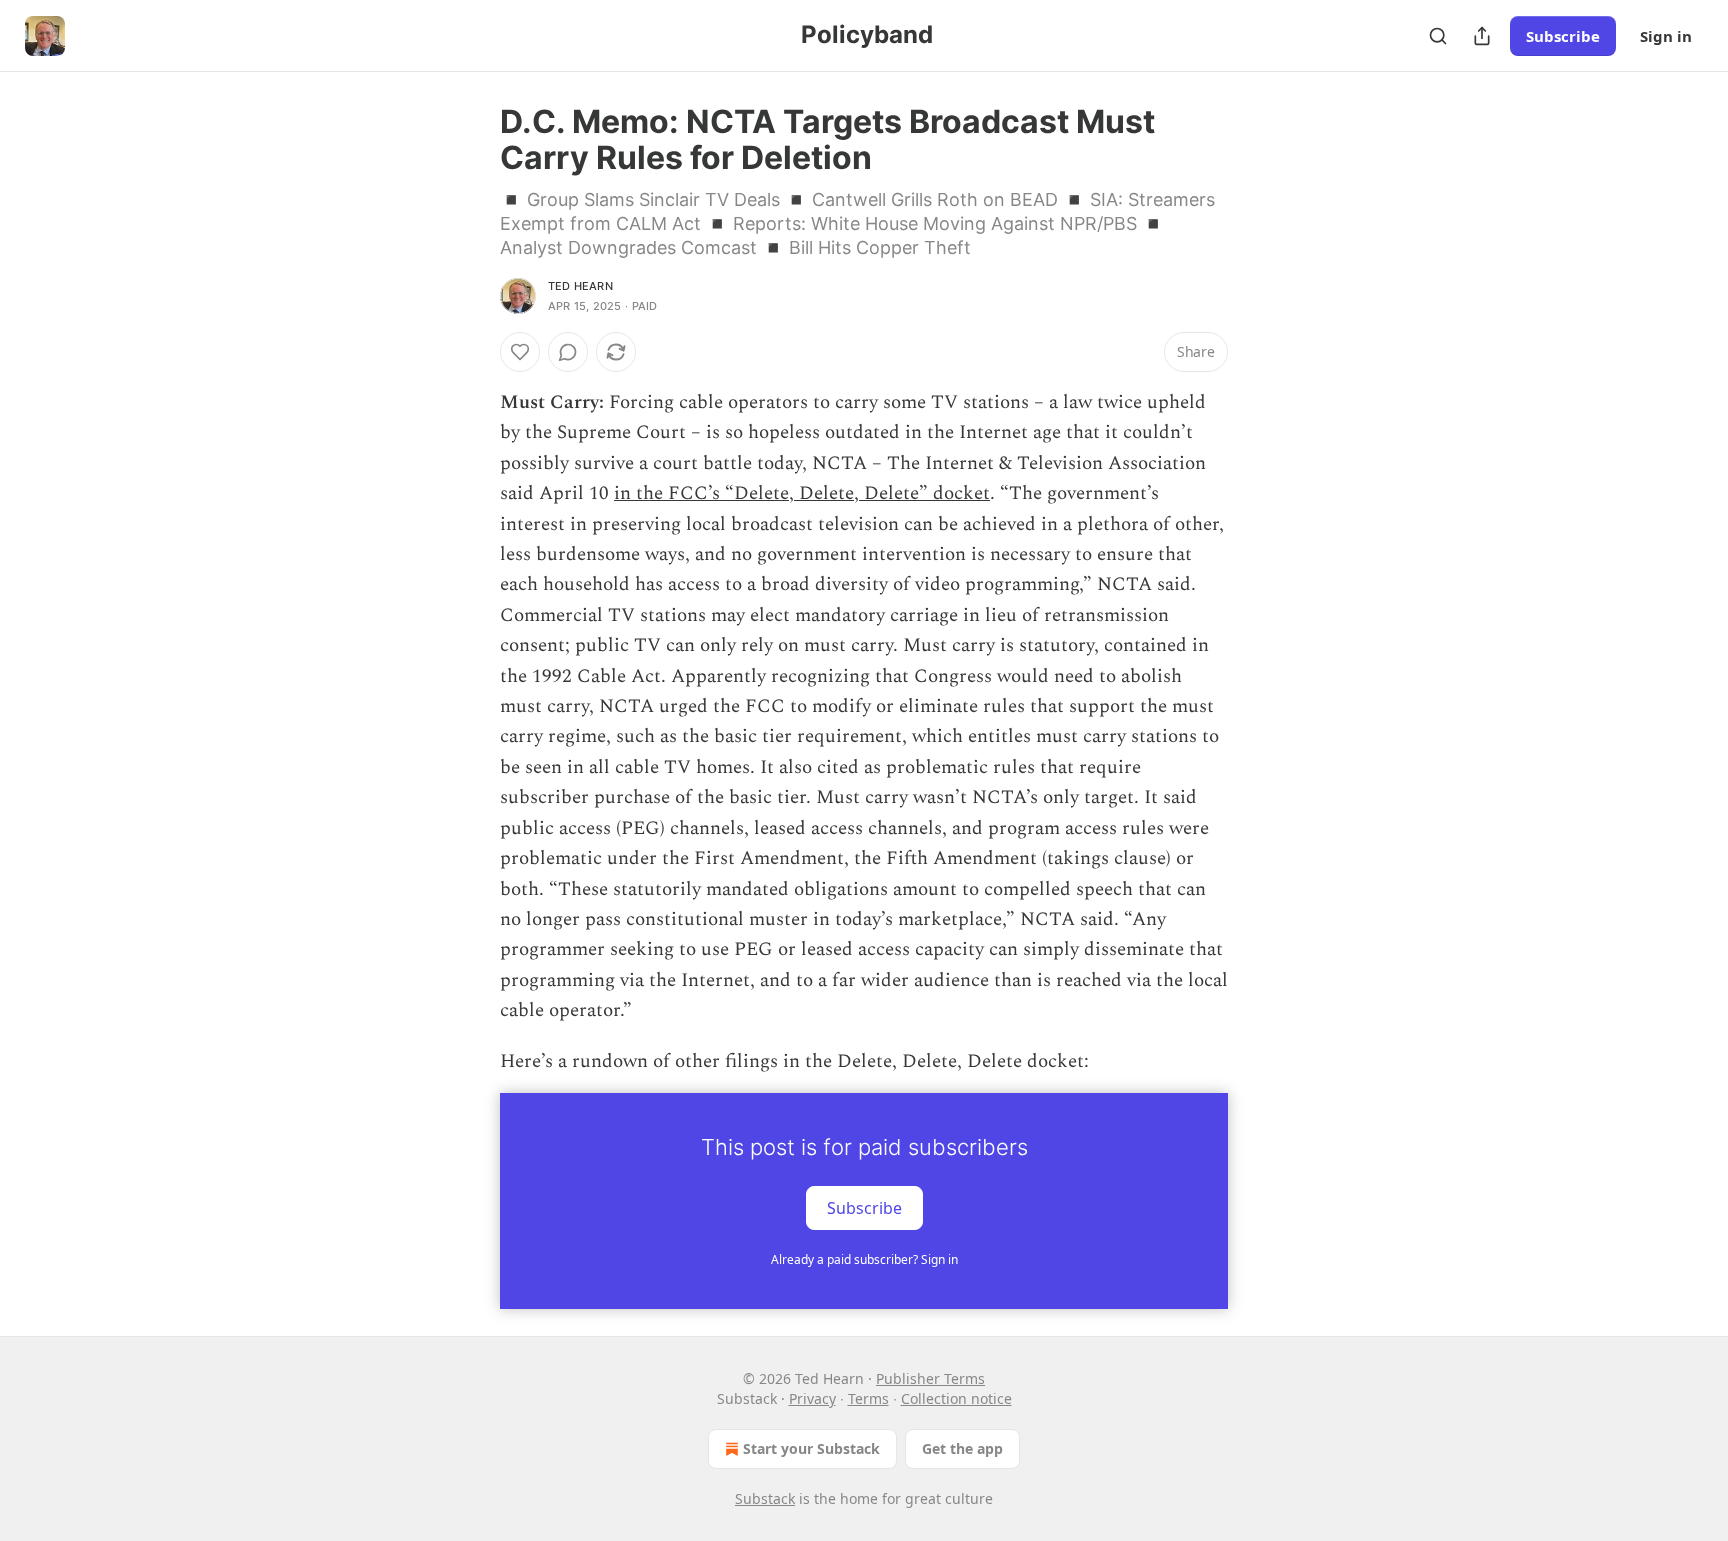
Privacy (812, 1398)
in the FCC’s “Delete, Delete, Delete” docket (802, 493)
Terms (868, 1398)
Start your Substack (811, 1448)
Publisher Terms (930, 1378)
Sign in (1666, 36)
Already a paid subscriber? (864, 1259)
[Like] (520, 352)
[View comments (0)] (568, 352)
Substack (765, 1498)
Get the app (962, 1448)
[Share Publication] (1482, 36)
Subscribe (1563, 36)
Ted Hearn (580, 286)
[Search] (1438, 36)
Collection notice (956, 1398)
